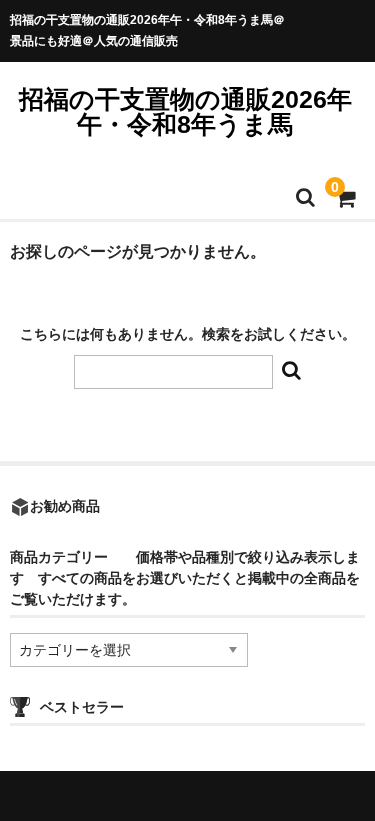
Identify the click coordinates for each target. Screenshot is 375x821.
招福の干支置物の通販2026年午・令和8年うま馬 (185, 111)
